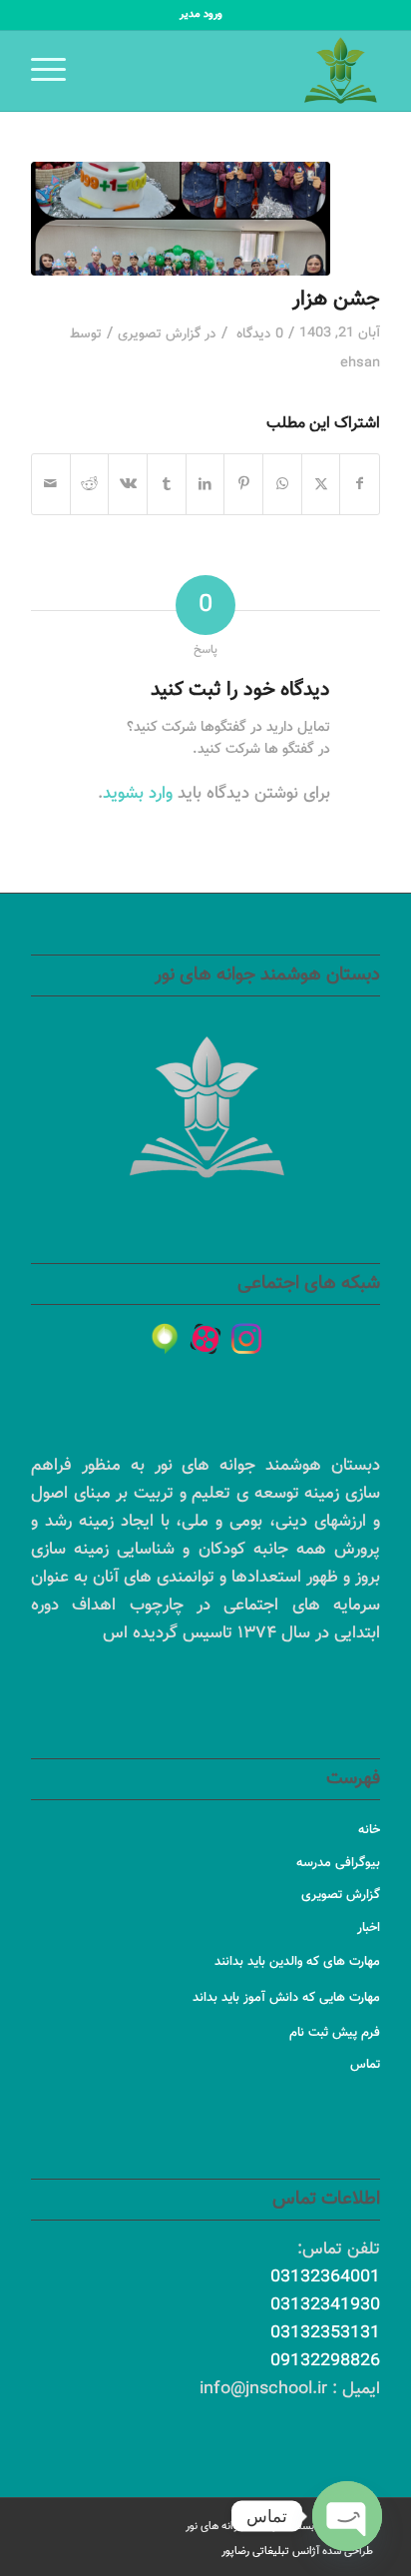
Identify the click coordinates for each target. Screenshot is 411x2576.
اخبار (369, 1928)
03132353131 (325, 2333)
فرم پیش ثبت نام (335, 2033)
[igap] (165, 1339)
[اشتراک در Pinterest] (243, 484)
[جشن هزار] (181, 219)
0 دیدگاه (258, 334)
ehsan (360, 363)
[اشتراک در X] (321, 484)
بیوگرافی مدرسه (338, 1863)
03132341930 (325, 2305)
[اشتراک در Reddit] (90, 484)
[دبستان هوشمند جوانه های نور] (240, 71)
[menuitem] (201, 15)
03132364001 (325, 2277)
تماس (365, 2065)
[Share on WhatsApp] (282, 484)
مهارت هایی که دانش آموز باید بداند (286, 1998)
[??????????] (246, 1339)
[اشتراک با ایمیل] (51, 484)
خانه (369, 1830)
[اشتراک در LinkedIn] (205, 484)
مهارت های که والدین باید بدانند (297, 1962)
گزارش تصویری (159, 334)
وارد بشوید (138, 794)
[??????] (205, 1339)
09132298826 (325, 2361)
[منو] (55, 71)
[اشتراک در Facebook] (360, 484)
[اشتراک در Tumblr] (167, 484)
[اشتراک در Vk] (128, 484)
